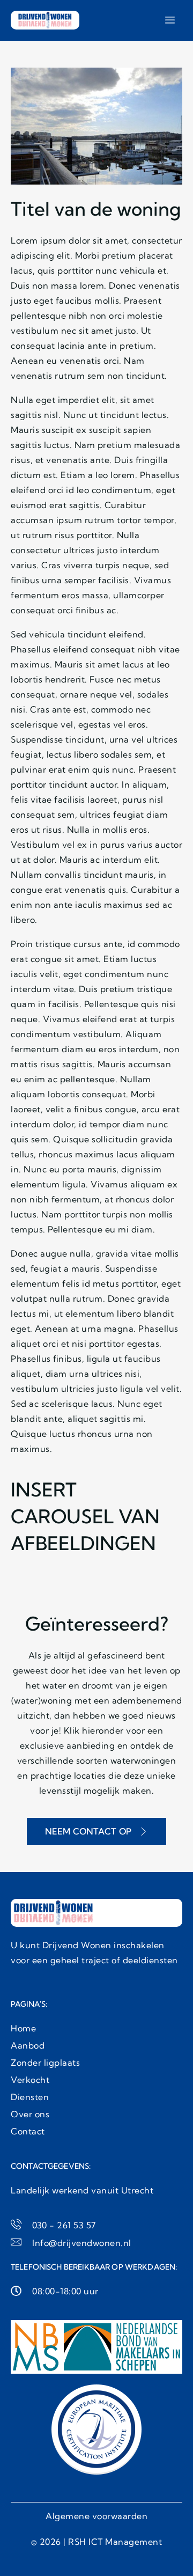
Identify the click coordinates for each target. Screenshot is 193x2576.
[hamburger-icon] (170, 20)
